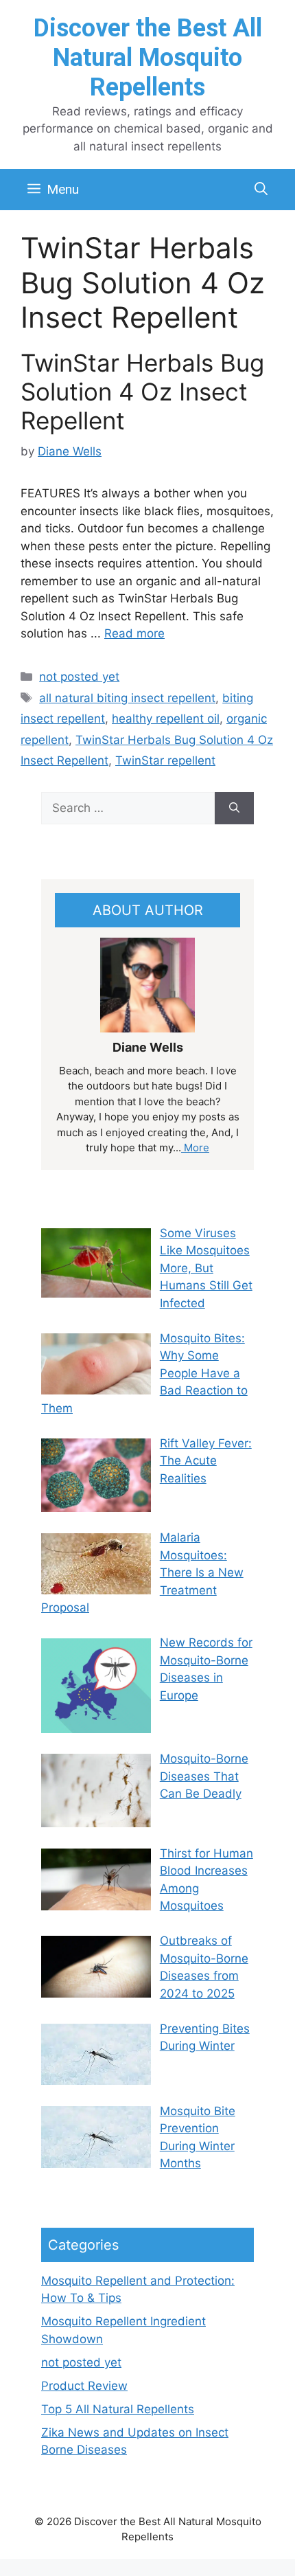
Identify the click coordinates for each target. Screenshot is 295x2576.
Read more (134, 633)
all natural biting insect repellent (127, 698)
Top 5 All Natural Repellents (118, 2409)
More (195, 1148)
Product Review (84, 2386)
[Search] (234, 809)
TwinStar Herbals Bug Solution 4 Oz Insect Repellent (142, 392)
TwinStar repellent (165, 760)
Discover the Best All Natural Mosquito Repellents (148, 58)
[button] (261, 190)
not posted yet (79, 677)
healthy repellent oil (166, 719)
